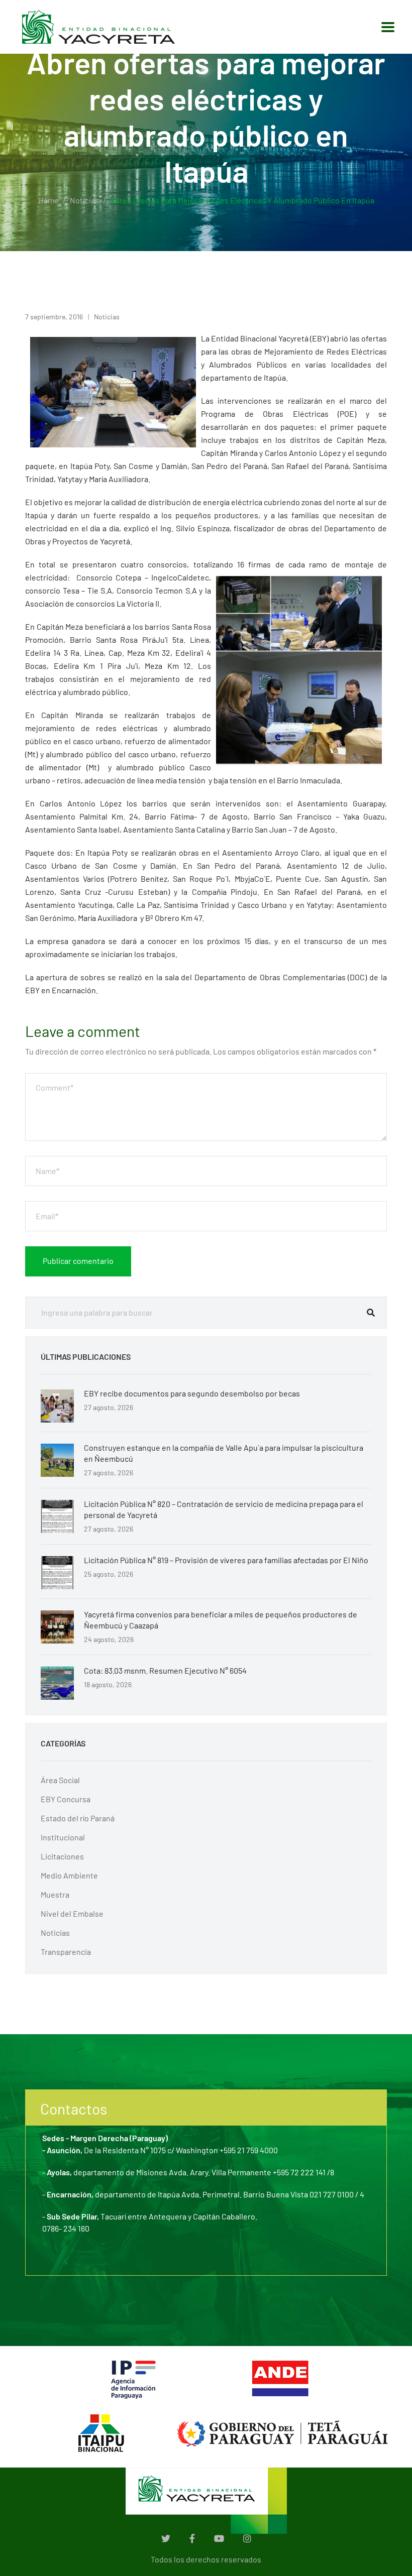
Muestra (55, 1894)
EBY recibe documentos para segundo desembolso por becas (192, 1393)
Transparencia (66, 1952)
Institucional (63, 1837)
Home (48, 200)
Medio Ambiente (69, 1875)
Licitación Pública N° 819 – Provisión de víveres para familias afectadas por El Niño (226, 1560)
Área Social (60, 1780)
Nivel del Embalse (72, 1913)
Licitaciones (62, 1856)
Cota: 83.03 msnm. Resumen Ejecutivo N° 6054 (165, 1670)
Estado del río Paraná (78, 1818)
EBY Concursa (66, 1799)
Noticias (84, 200)
